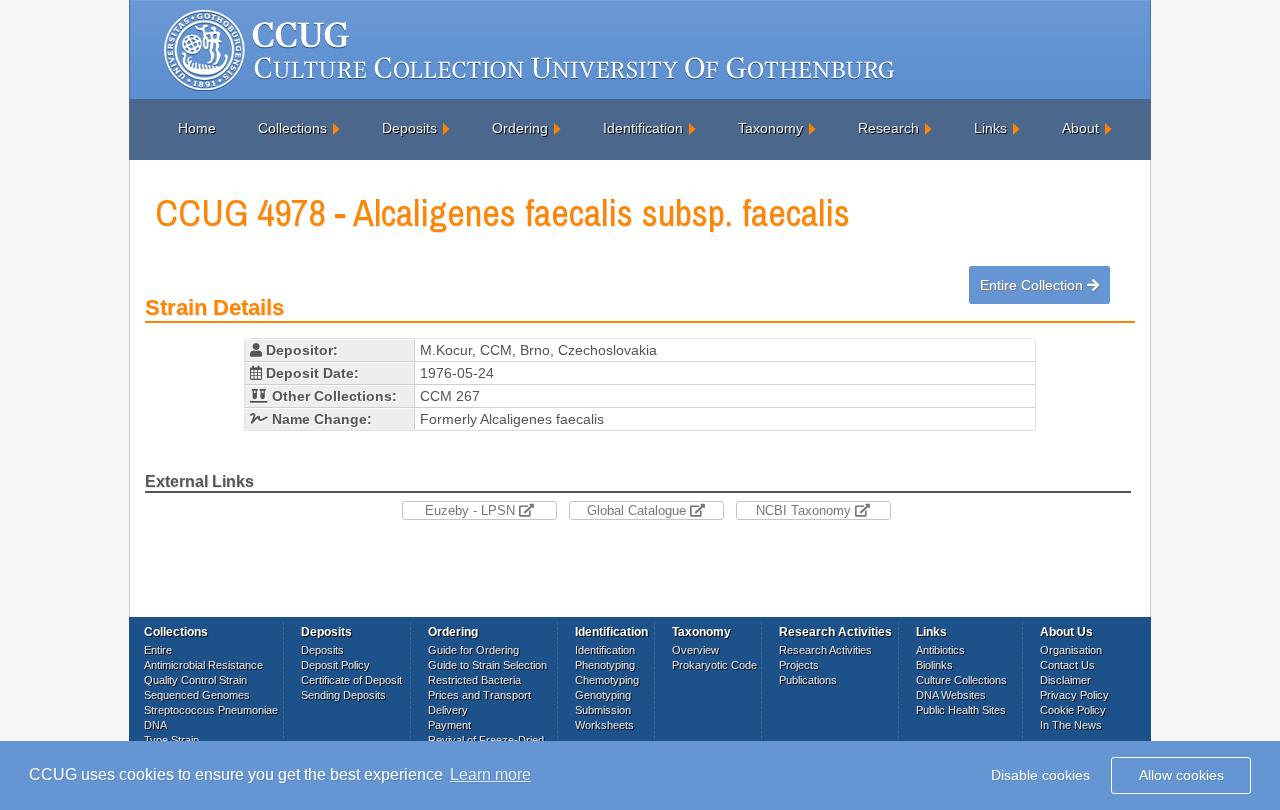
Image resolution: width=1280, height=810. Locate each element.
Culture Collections (961, 680)
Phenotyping (605, 665)
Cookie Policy (1073, 710)
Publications (808, 680)
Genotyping (603, 695)
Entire (158, 650)
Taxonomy (770, 128)
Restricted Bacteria (474, 680)
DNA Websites (951, 695)
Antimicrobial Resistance (203, 665)
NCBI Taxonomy (805, 510)
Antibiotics (940, 650)
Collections (292, 128)
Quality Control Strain (195, 680)
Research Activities (825, 650)
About (1080, 128)
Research (888, 128)
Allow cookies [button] (1181, 775)
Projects (799, 665)
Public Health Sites (961, 710)
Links (990, 128)
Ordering (520, 128)
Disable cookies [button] (1040, 775)
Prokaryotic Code (714, 665)
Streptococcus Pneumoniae (211, 710)
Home (197, 128)
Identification (643, 128)
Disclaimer (1065, 680)
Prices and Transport (479, 695)
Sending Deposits (343, 695)
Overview (695, 650)
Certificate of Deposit (351, 680)
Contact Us (1067, 665)
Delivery (448, 710)
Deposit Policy (335, 665)
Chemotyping (607, 680)
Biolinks (934, 665)
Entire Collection (1033, 285)
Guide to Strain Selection (487, 665)
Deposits (409, 128)
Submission (603, 710)
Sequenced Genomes (197, 695)
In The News (1071, 725)
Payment (449, 725)
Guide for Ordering (473, 650)
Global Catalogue (638, 510)
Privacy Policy (1074, 695)
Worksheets (604, 725)
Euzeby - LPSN (472, 510)
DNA (155, 725)
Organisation (1071, 650)
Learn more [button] (490, 774)
